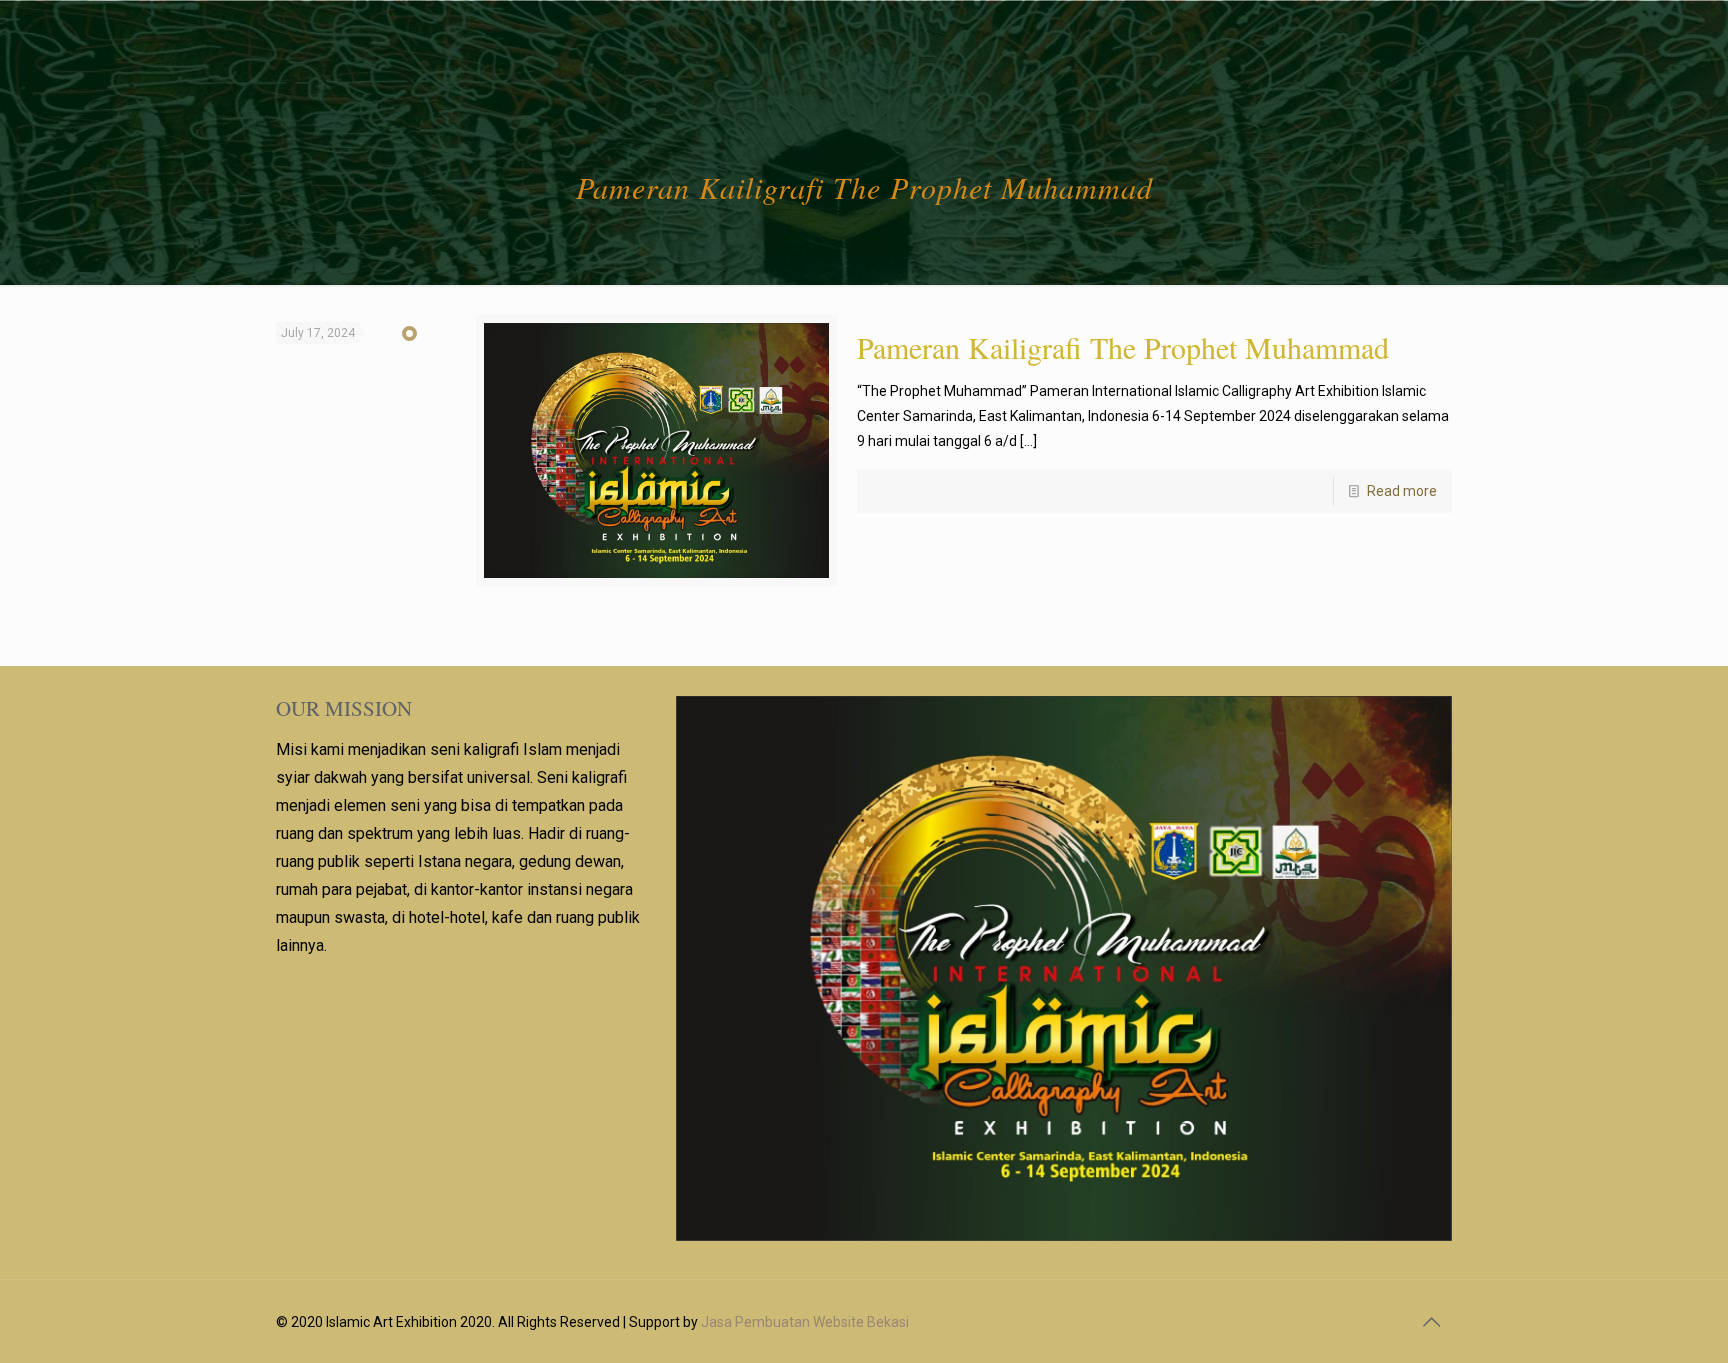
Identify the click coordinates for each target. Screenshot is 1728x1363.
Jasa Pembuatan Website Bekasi (805, 1322)
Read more (1402, 491)
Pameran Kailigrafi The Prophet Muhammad (1123, 347)
